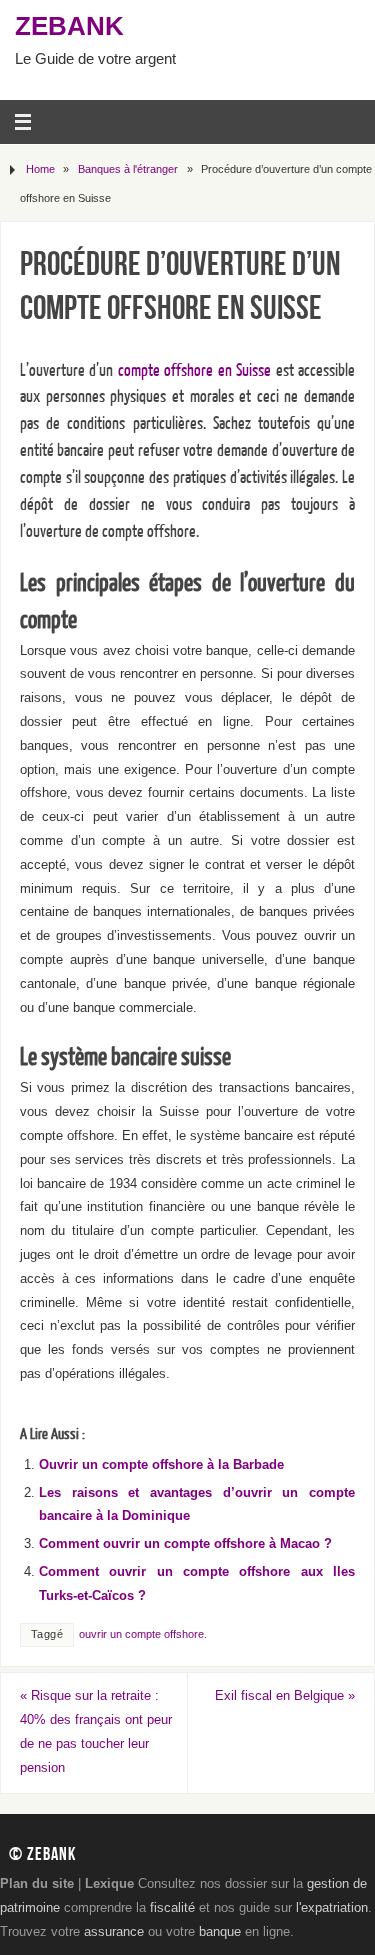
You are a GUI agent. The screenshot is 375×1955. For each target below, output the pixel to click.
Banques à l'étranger (128, 169)
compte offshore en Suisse (194, 370)
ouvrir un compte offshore (141, 1634)
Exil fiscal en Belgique (285, 1696)
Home (40, 169)
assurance (114, 1932)
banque (220, 1932)
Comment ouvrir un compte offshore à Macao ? (185, 1544)
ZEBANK (69, 26)
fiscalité (172, 1908)
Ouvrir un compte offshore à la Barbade (161, 1465)
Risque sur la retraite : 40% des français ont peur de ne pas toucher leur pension (96, 1731)
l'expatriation (332, 1908)
